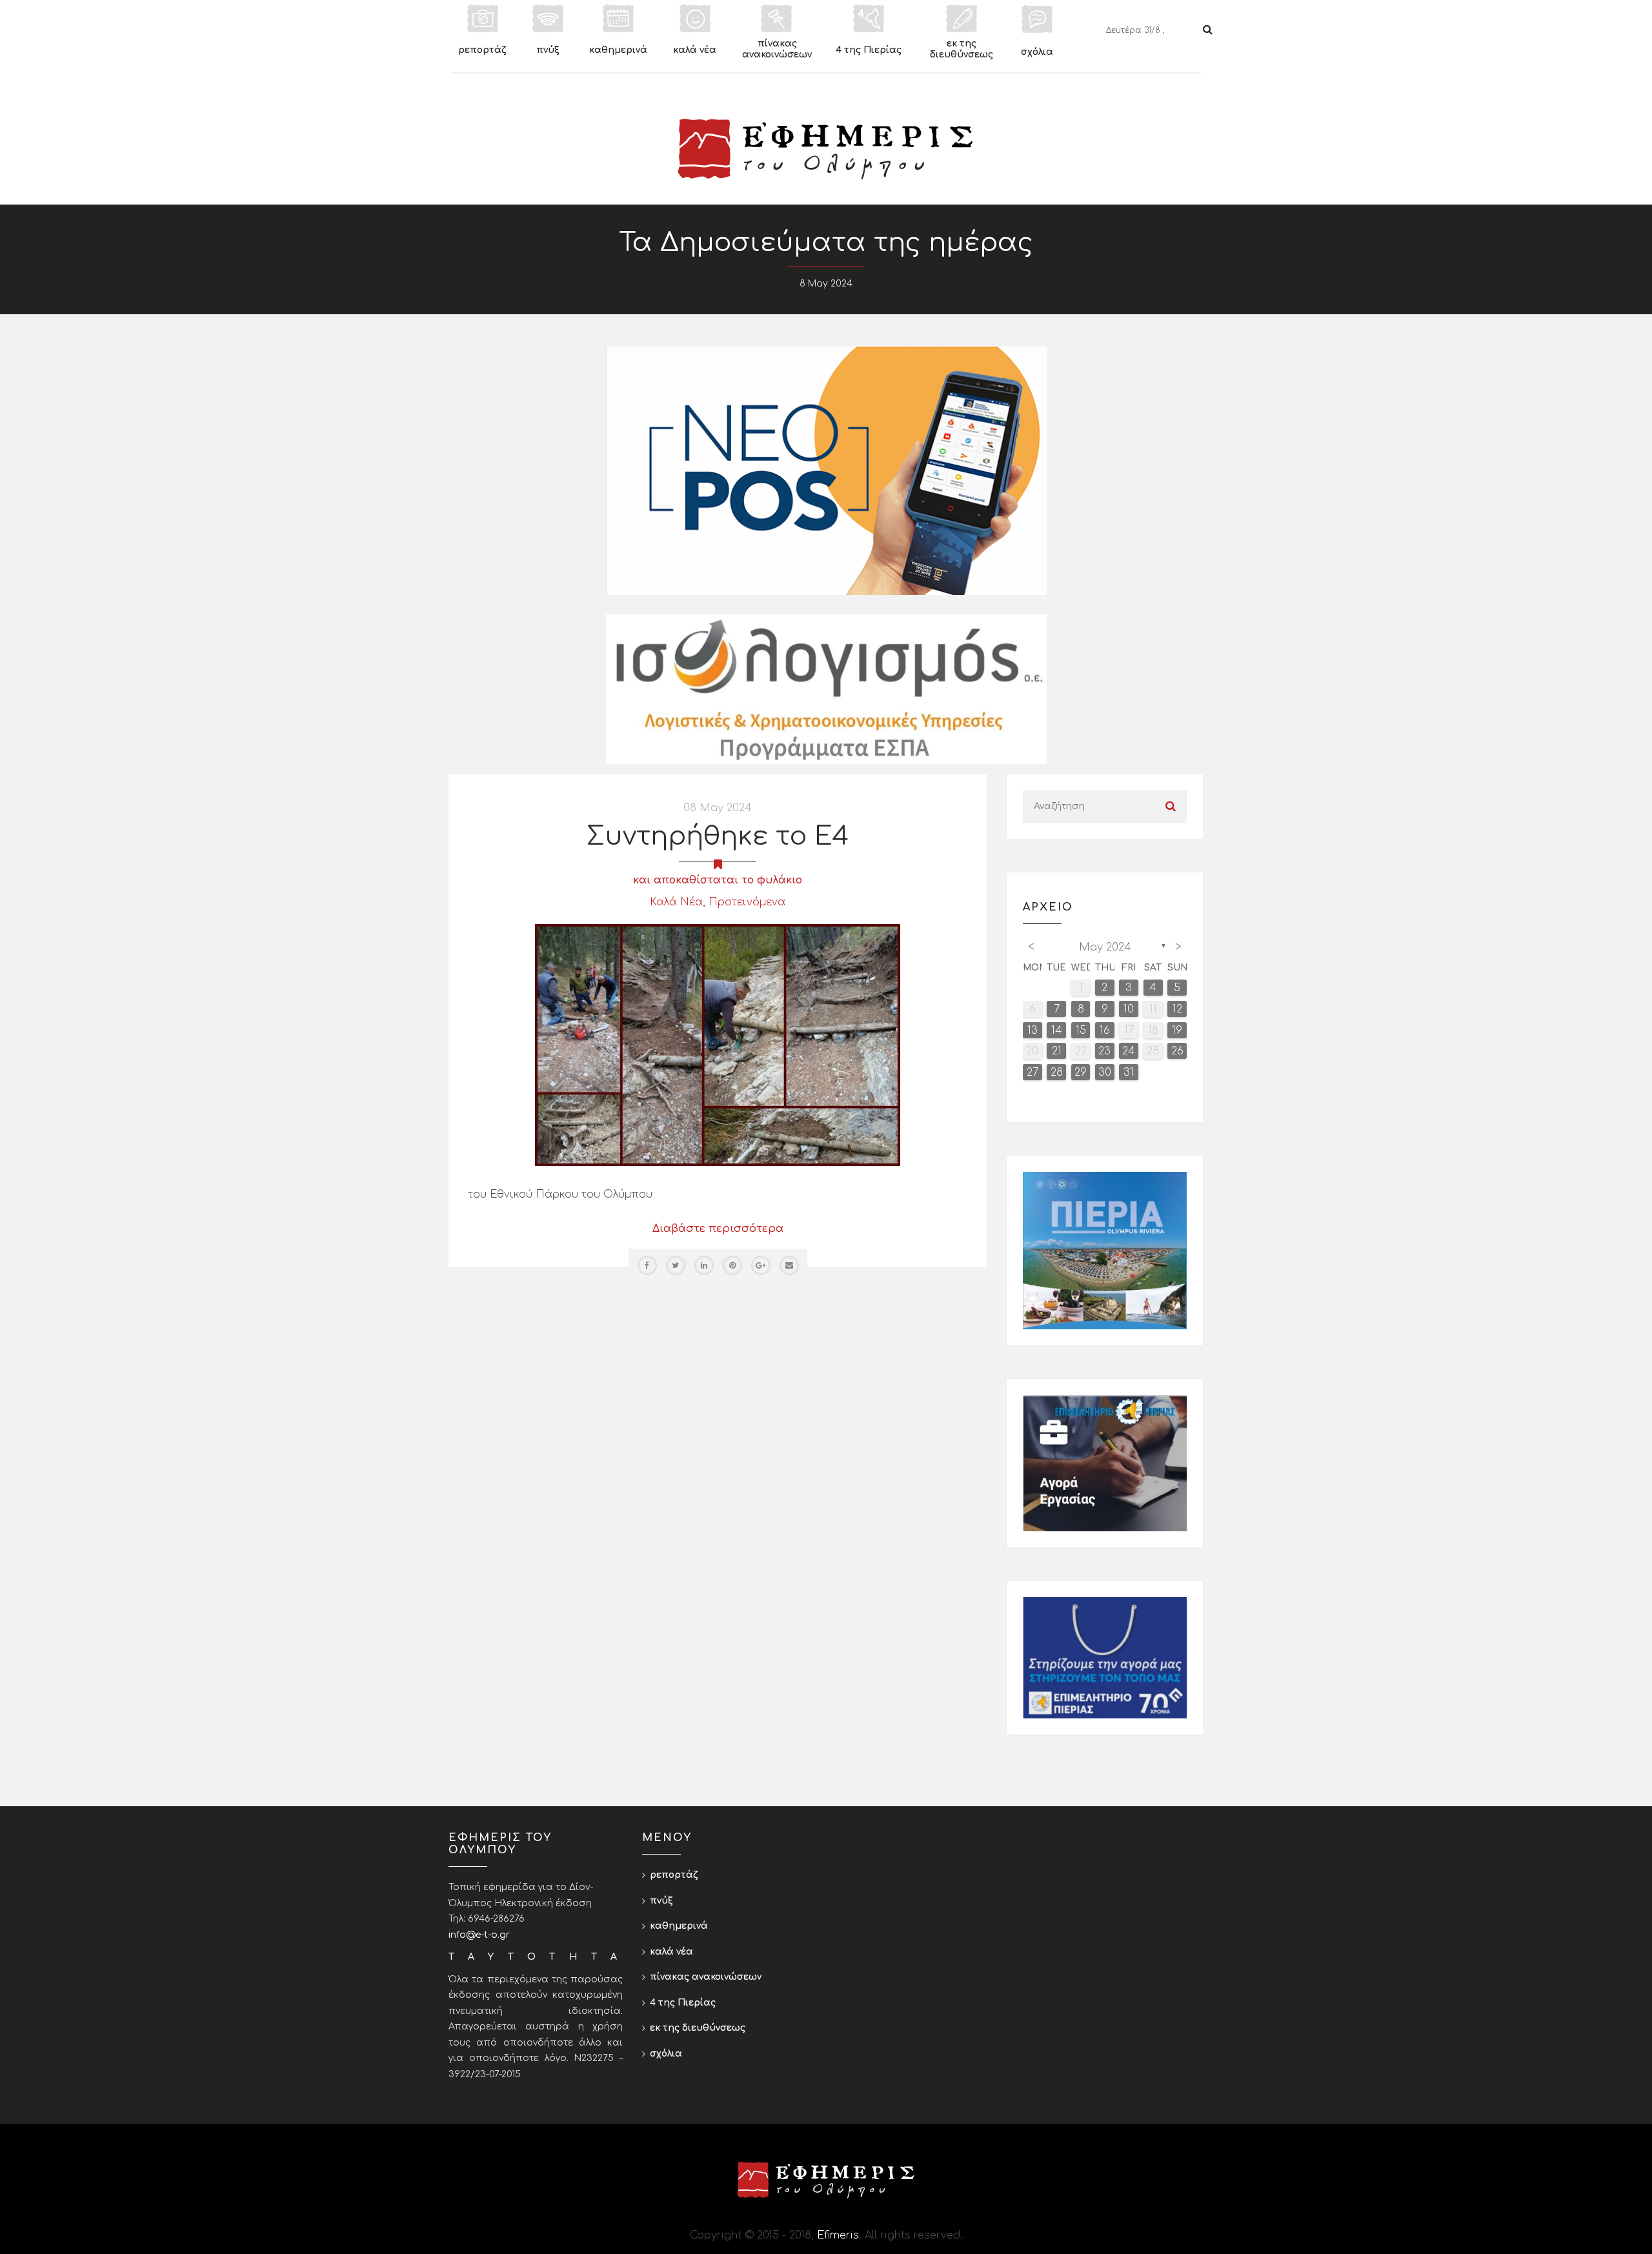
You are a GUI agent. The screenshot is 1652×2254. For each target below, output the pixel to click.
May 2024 (1105, 947)
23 (1104, 1051)
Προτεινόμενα (747, 902)
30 (1105, 1072)
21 (1057, 1051)
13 (1032, 1031)
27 (1032, 1072)
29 (1081, 1072)
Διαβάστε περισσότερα (718, 1229)
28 (1057, 1072)
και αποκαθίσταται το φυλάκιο (718, 880)
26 (1177, 1051)
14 (1057, 1031)
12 (1177, 1009)
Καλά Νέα (676, 902)
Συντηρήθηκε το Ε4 (718, 836)
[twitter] (676, 1265)
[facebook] (647, 1265)
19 (1177, 1031)
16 (1105, 1031)
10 (1129, 1009)
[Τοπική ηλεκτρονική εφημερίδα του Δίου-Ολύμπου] (826, 149)
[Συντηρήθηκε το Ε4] (718, 1045)
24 (1129, 1051)
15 (1081, 1031)
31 (1129, 1072)
